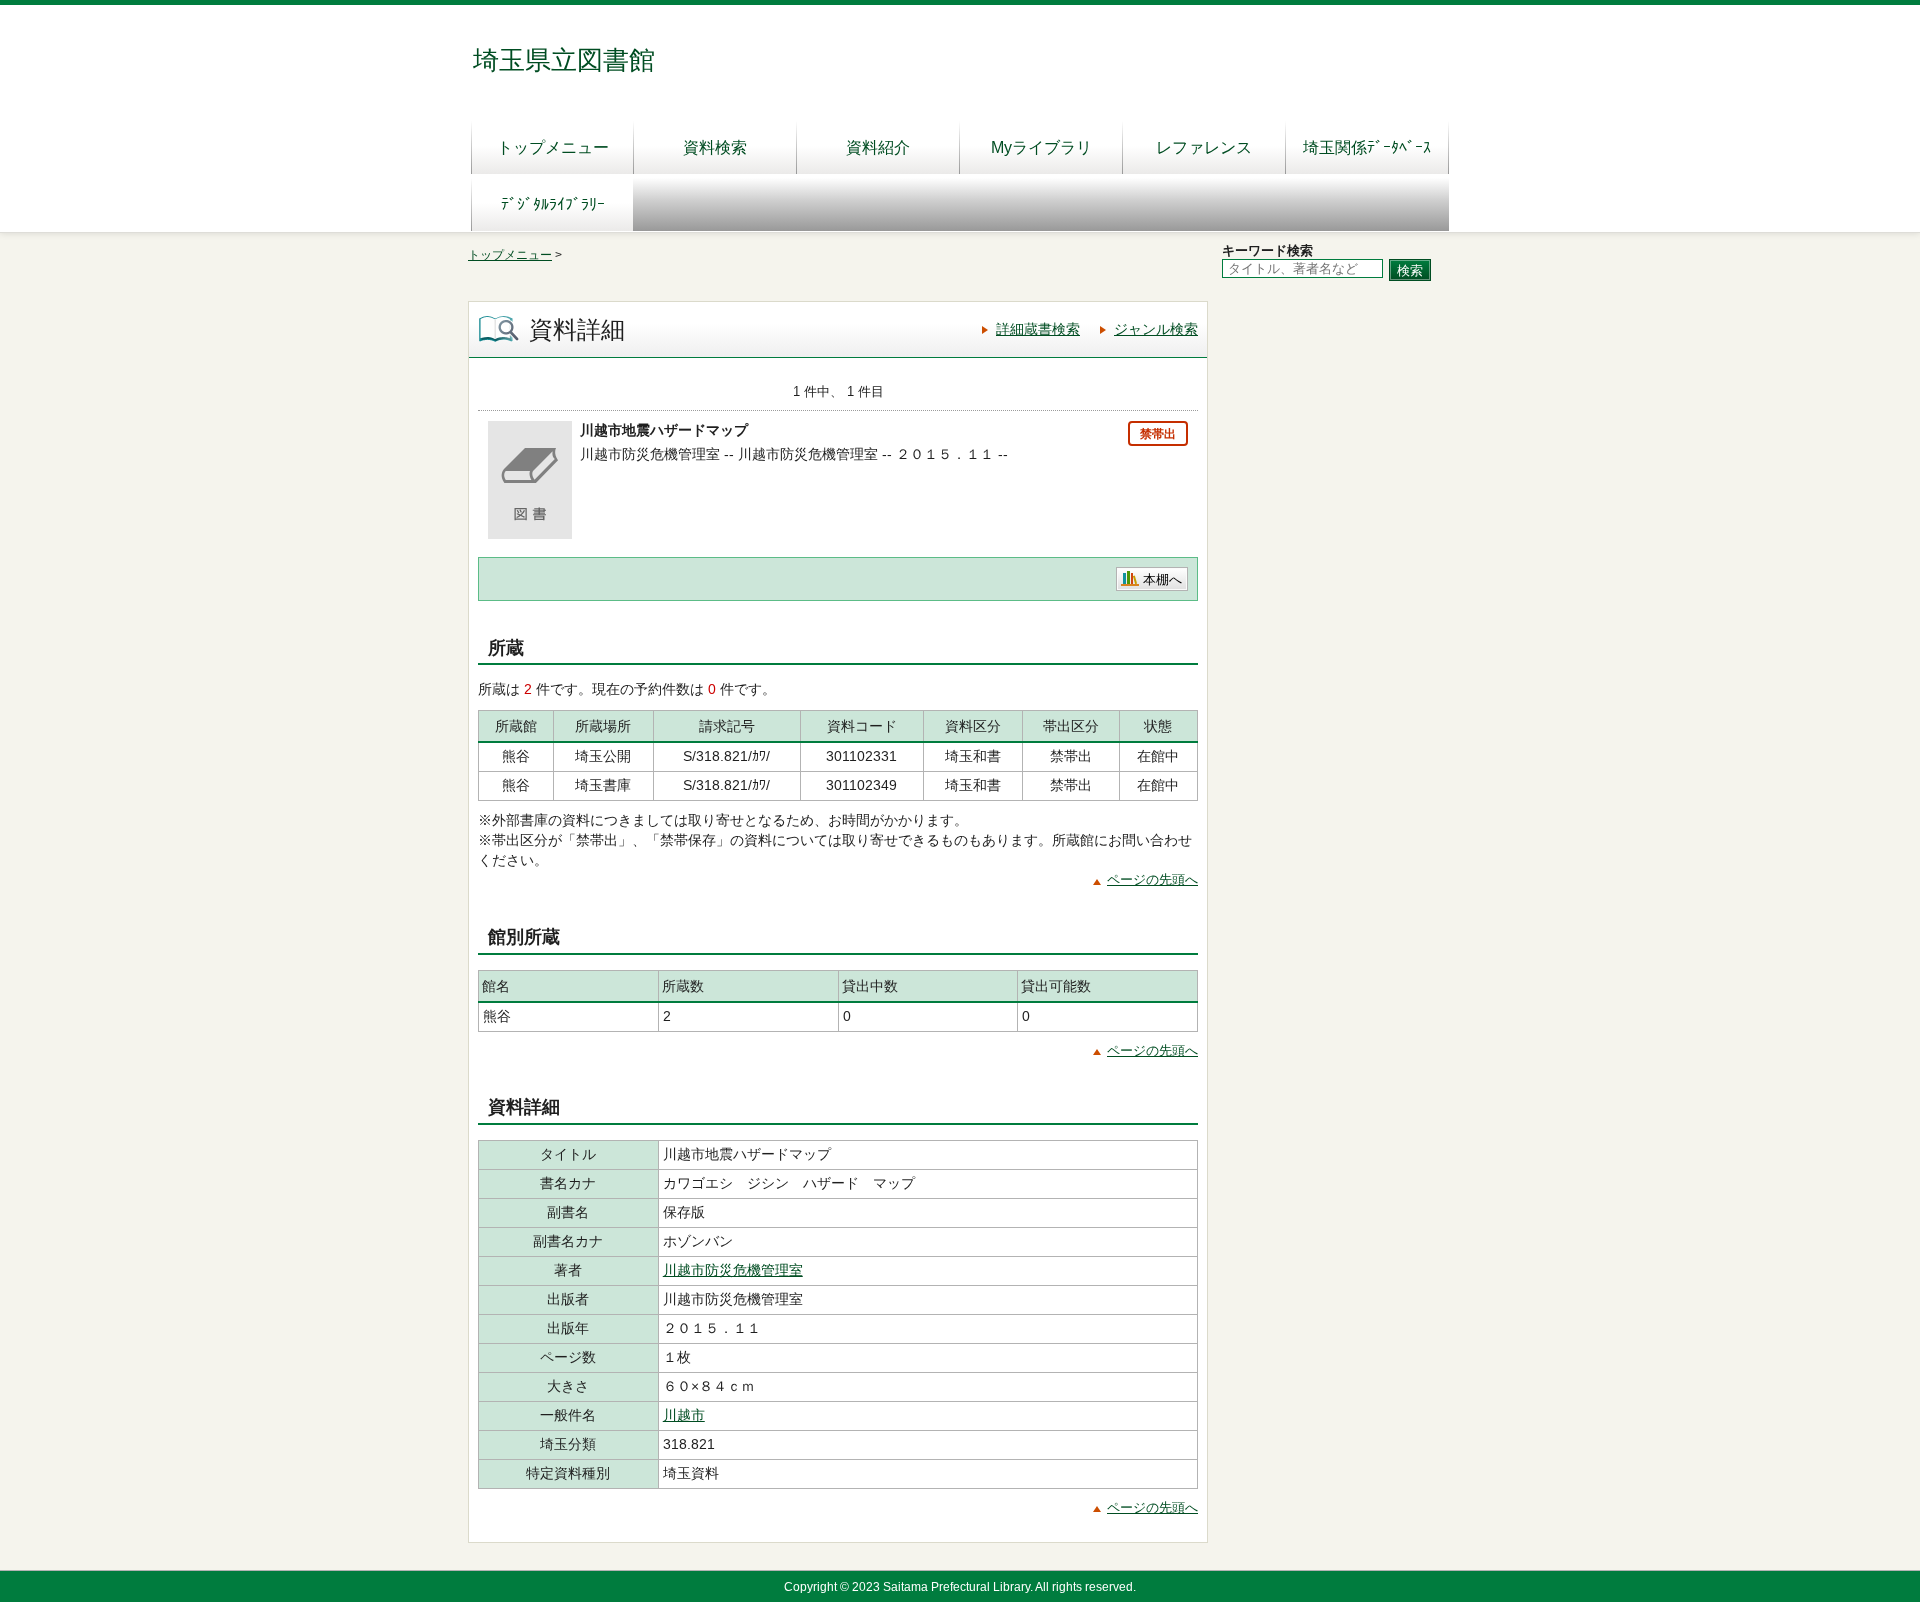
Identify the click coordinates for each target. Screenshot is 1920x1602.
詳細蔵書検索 (1038, 329)
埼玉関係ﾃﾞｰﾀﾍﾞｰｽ (1367, 147)
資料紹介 (878, 147)
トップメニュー (553, 147)
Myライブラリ (1041, 147)
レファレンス (1204, 147)
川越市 (684, 1415)
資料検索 (715, 147)
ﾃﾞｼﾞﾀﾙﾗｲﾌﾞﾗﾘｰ (553, 204)
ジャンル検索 (1156, 329)
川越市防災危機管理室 (733, 1270)
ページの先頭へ (1152, 879)
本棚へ (1162, 579)
